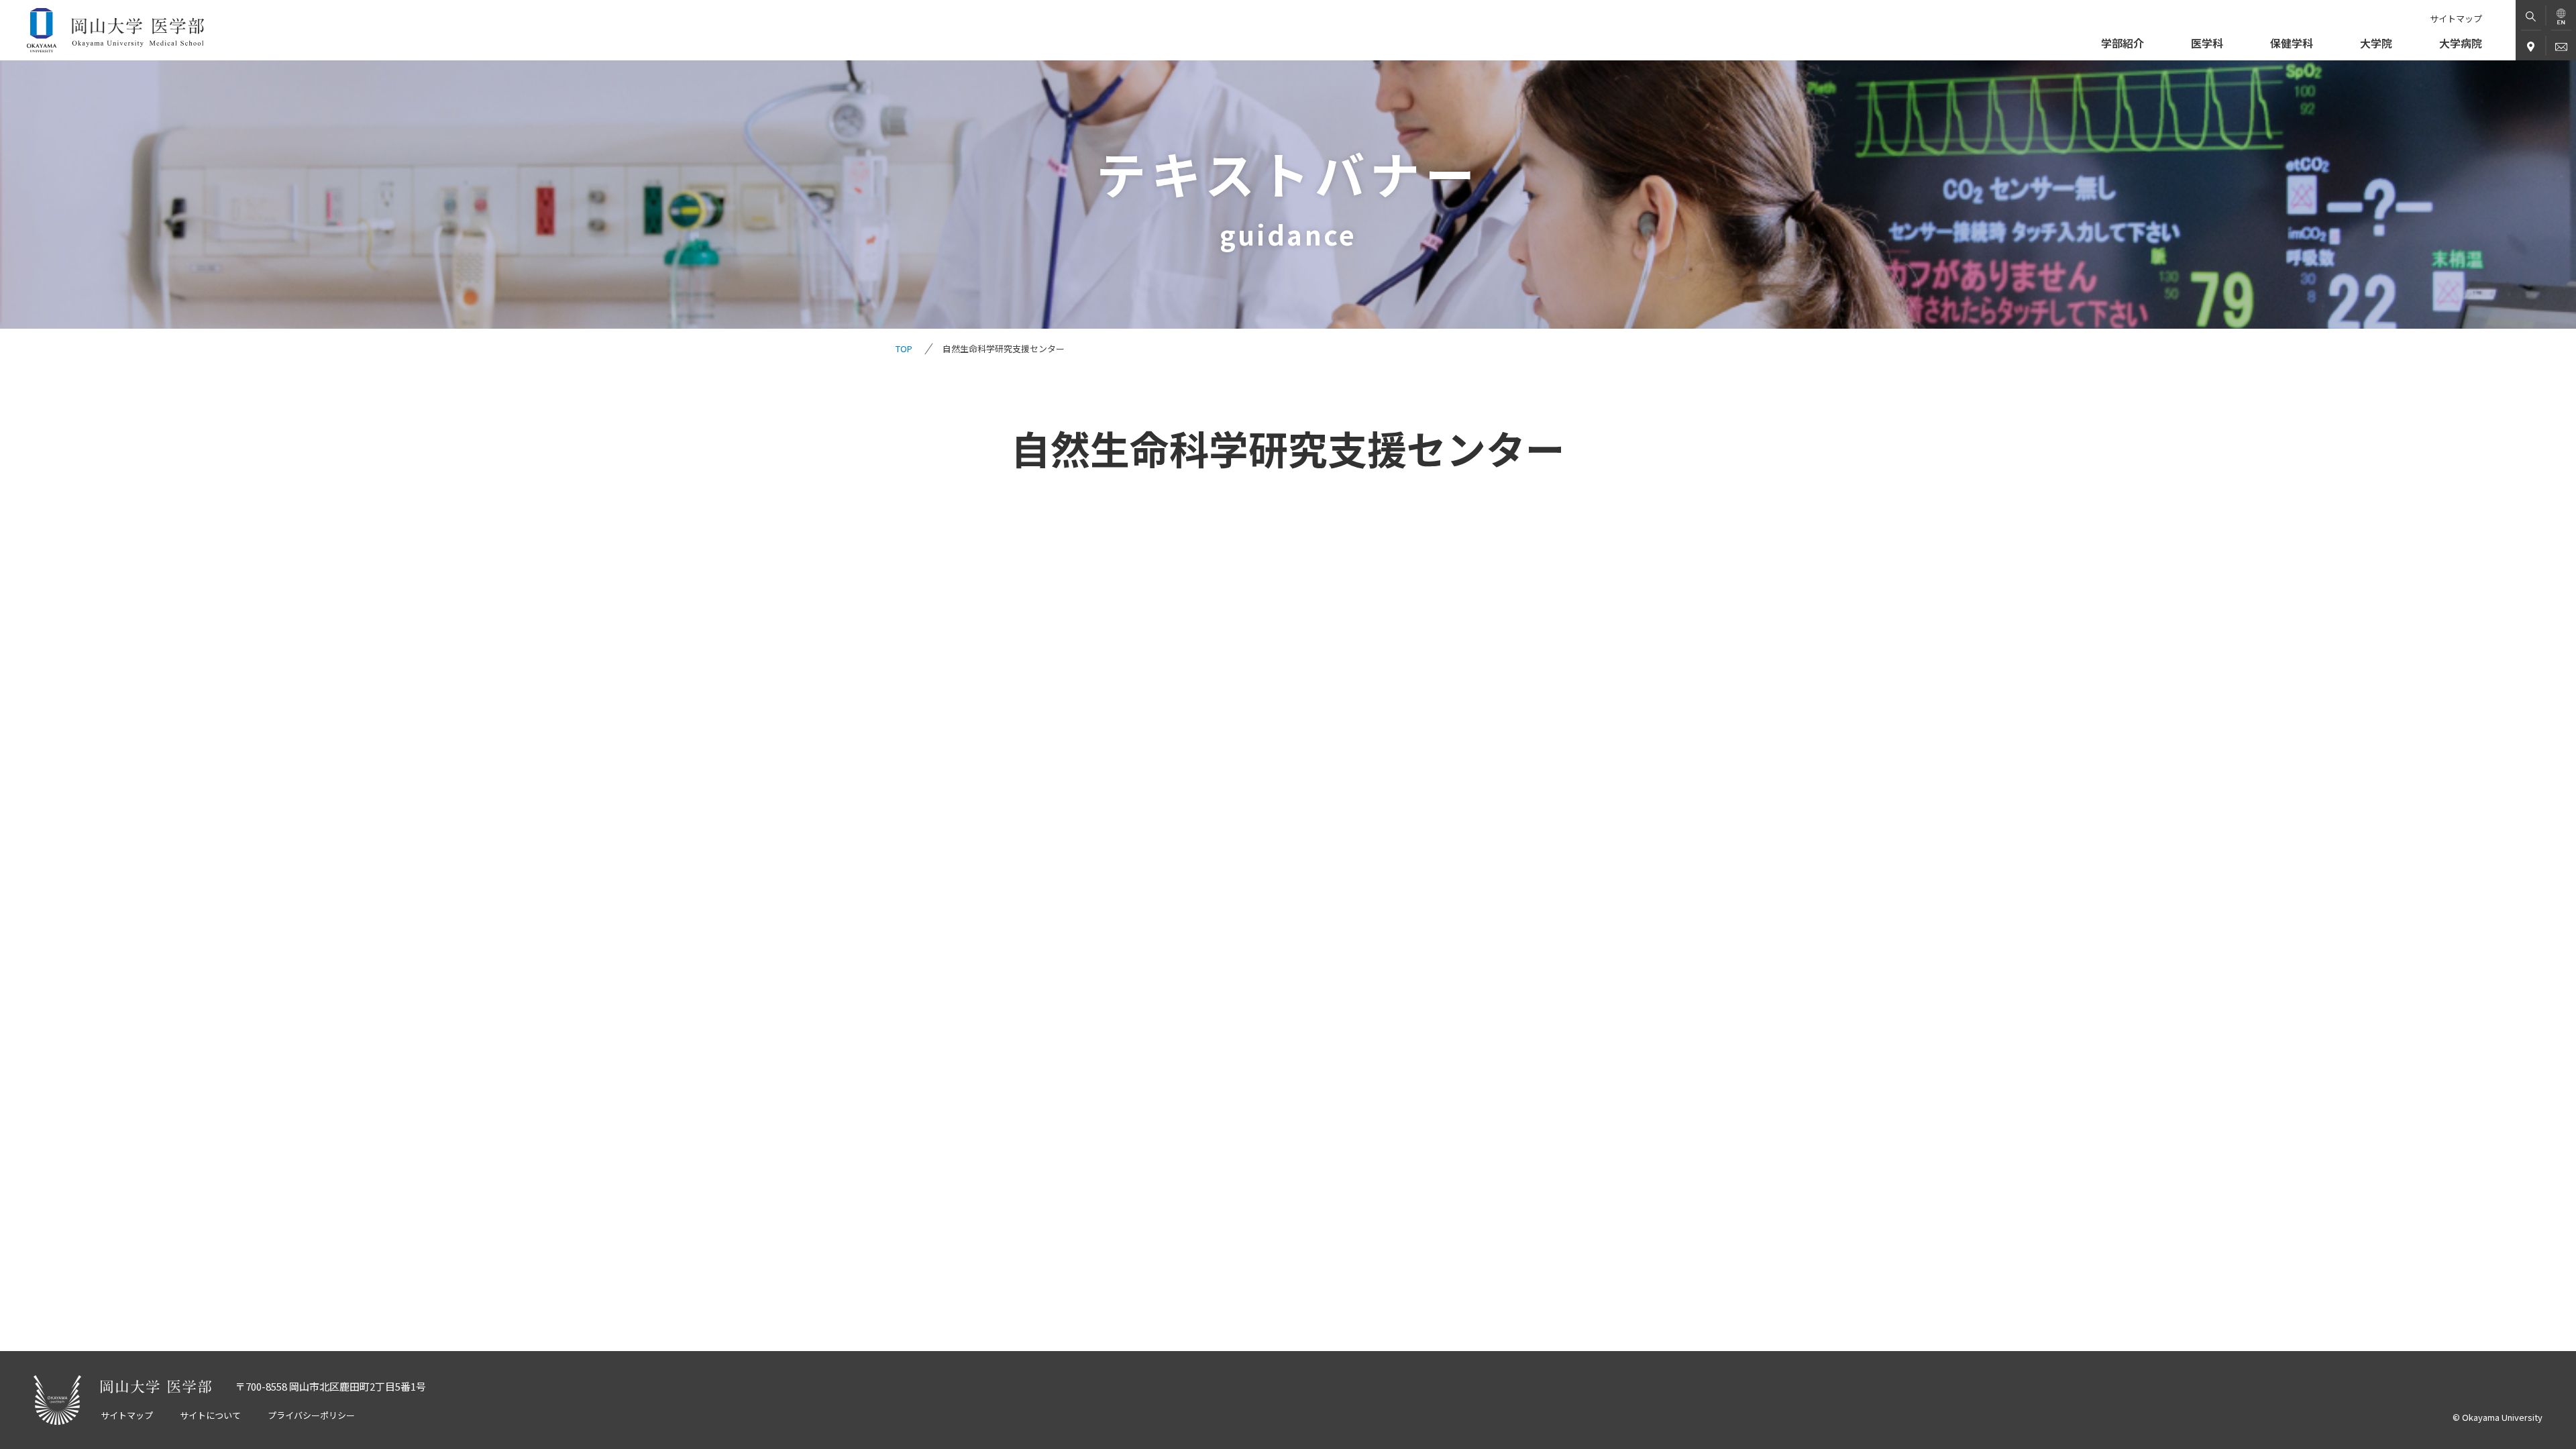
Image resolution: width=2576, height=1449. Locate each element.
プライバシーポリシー (311, 1415)
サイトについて (210, 1415)
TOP (904, 348)
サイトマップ (2456, 19)
